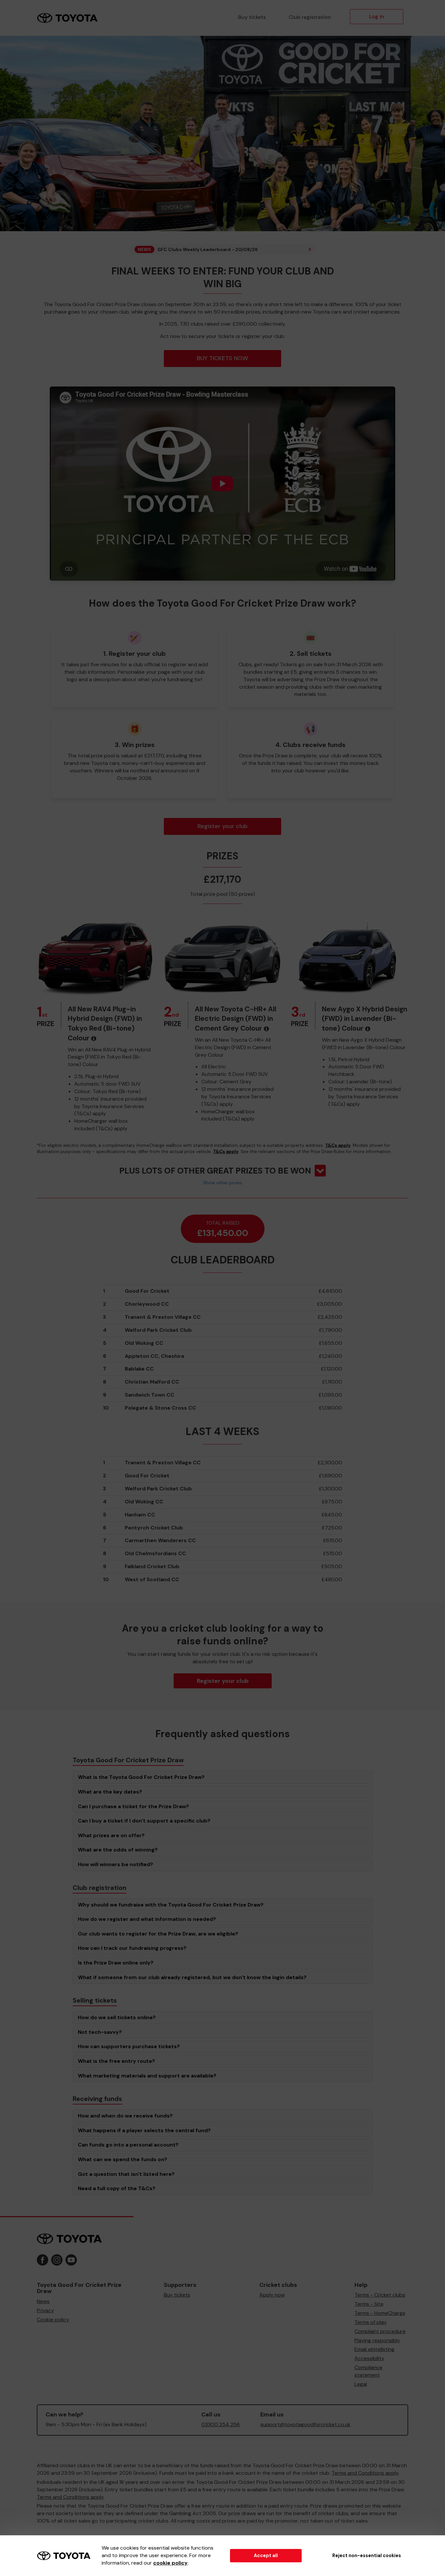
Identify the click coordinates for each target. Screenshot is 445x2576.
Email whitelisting (374, 2349)
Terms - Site (369, 2304)
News (43, 2301)
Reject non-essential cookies (367, 2555)
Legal (361, 2384)
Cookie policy (53, 2320)
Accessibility (369, 2358)
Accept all (266, 2555)
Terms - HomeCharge (380, 2313)
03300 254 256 (221, 2424)
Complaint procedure (380, 2331)
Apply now (272, 2295)
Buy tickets (252, 17)
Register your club (223, 826)
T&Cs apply (338, 1145)
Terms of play (371, 2322)
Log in (377, 16)
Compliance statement (368, 2371)
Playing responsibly (377, 2340)
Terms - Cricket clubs (380, 2295)
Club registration (310, 17)
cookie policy (170, 2563)
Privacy (45, 2310)
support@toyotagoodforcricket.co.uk (305, 2424)
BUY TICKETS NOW (223, 358)
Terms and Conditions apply (365, 2473)
